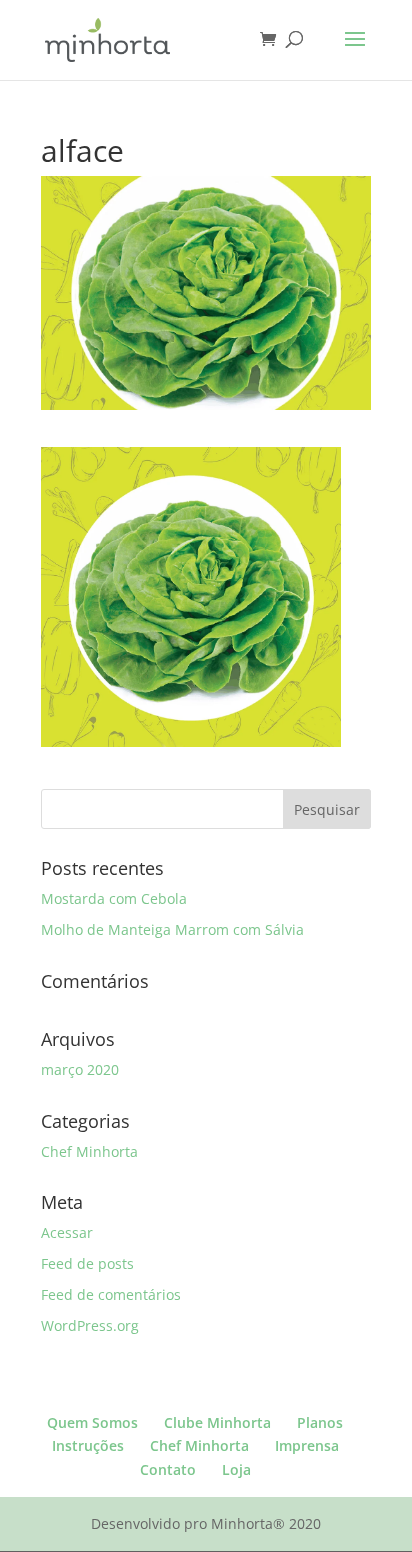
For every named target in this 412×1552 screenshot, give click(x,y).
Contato (168, 1469)
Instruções (88, 1445)
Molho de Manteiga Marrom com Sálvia (172, 929)
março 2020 (80, 1069)
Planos (320, 1422)
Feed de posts (87, 1263)
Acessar (67, 1232)
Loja (236, 1469)
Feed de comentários (111, 1294)
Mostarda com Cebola (114, 898)
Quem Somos (92, 1422)
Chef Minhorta (89, 1151)
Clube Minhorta (217, 1422)
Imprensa (307, 1445)
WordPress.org (90, 1325)
